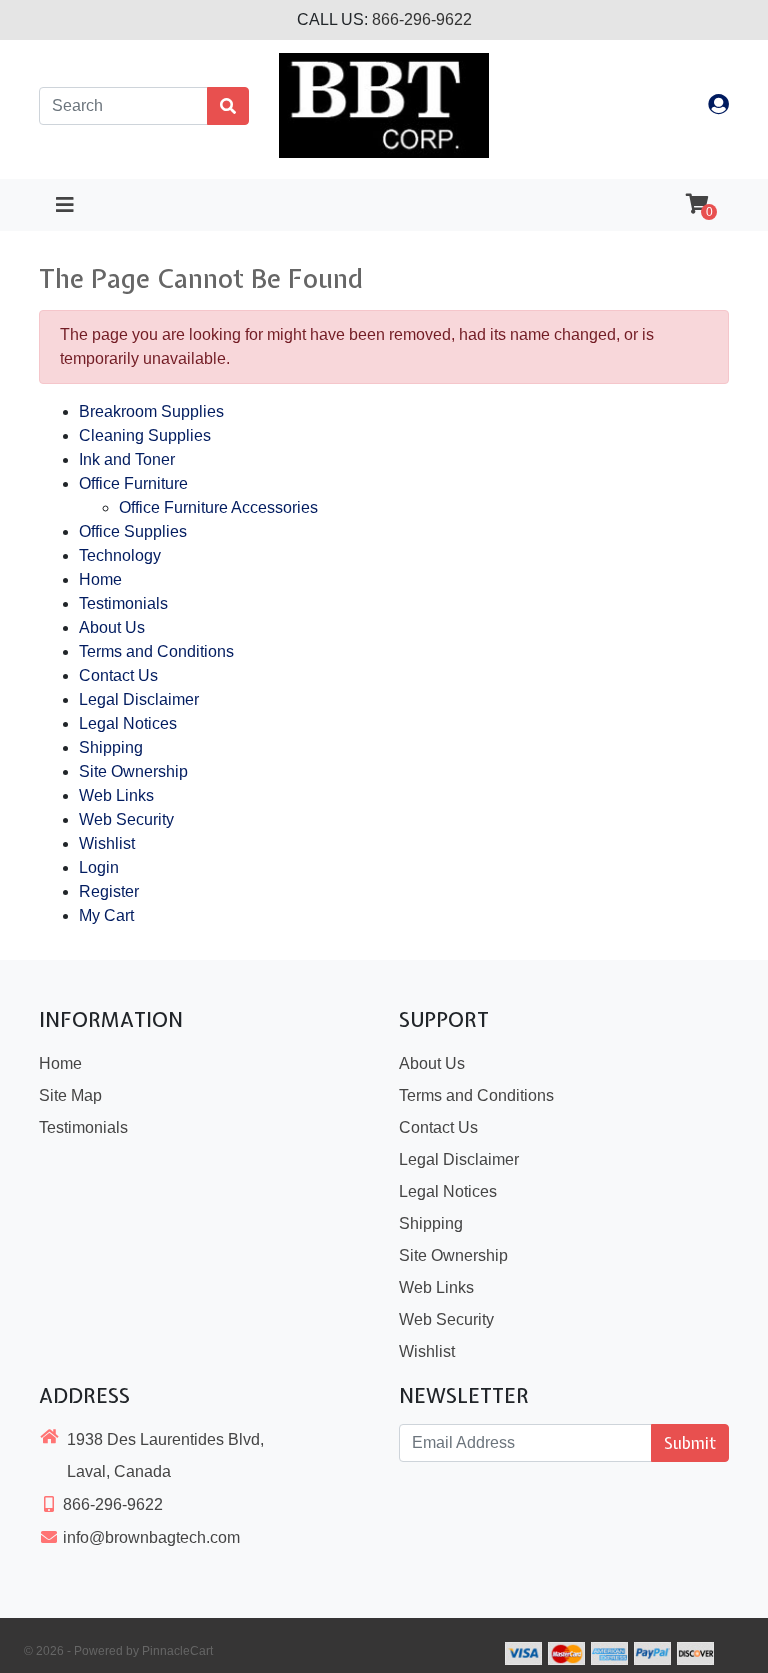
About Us (112, 627)
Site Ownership (133, 771)
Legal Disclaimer (139, 699)
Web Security (126, 819)
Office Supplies (133, 531)
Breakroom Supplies (151, 411)
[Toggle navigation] (65, 205)
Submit (690, 1443)
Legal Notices (128, 723)
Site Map (70, 1095)
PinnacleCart (177, 1651)
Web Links (116, 795)
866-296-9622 (422, 19)
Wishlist (107, 843)
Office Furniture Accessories (218, 507)
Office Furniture (133, 483)
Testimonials (123, 603)
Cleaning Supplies (145, 435)
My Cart (106, 915)
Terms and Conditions (156, 651)
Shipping (111, 747)
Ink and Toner (127, 459)
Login (99, 867)
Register (109, 891)
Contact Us (118, 675)
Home (100, 579)
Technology (120, 555)
